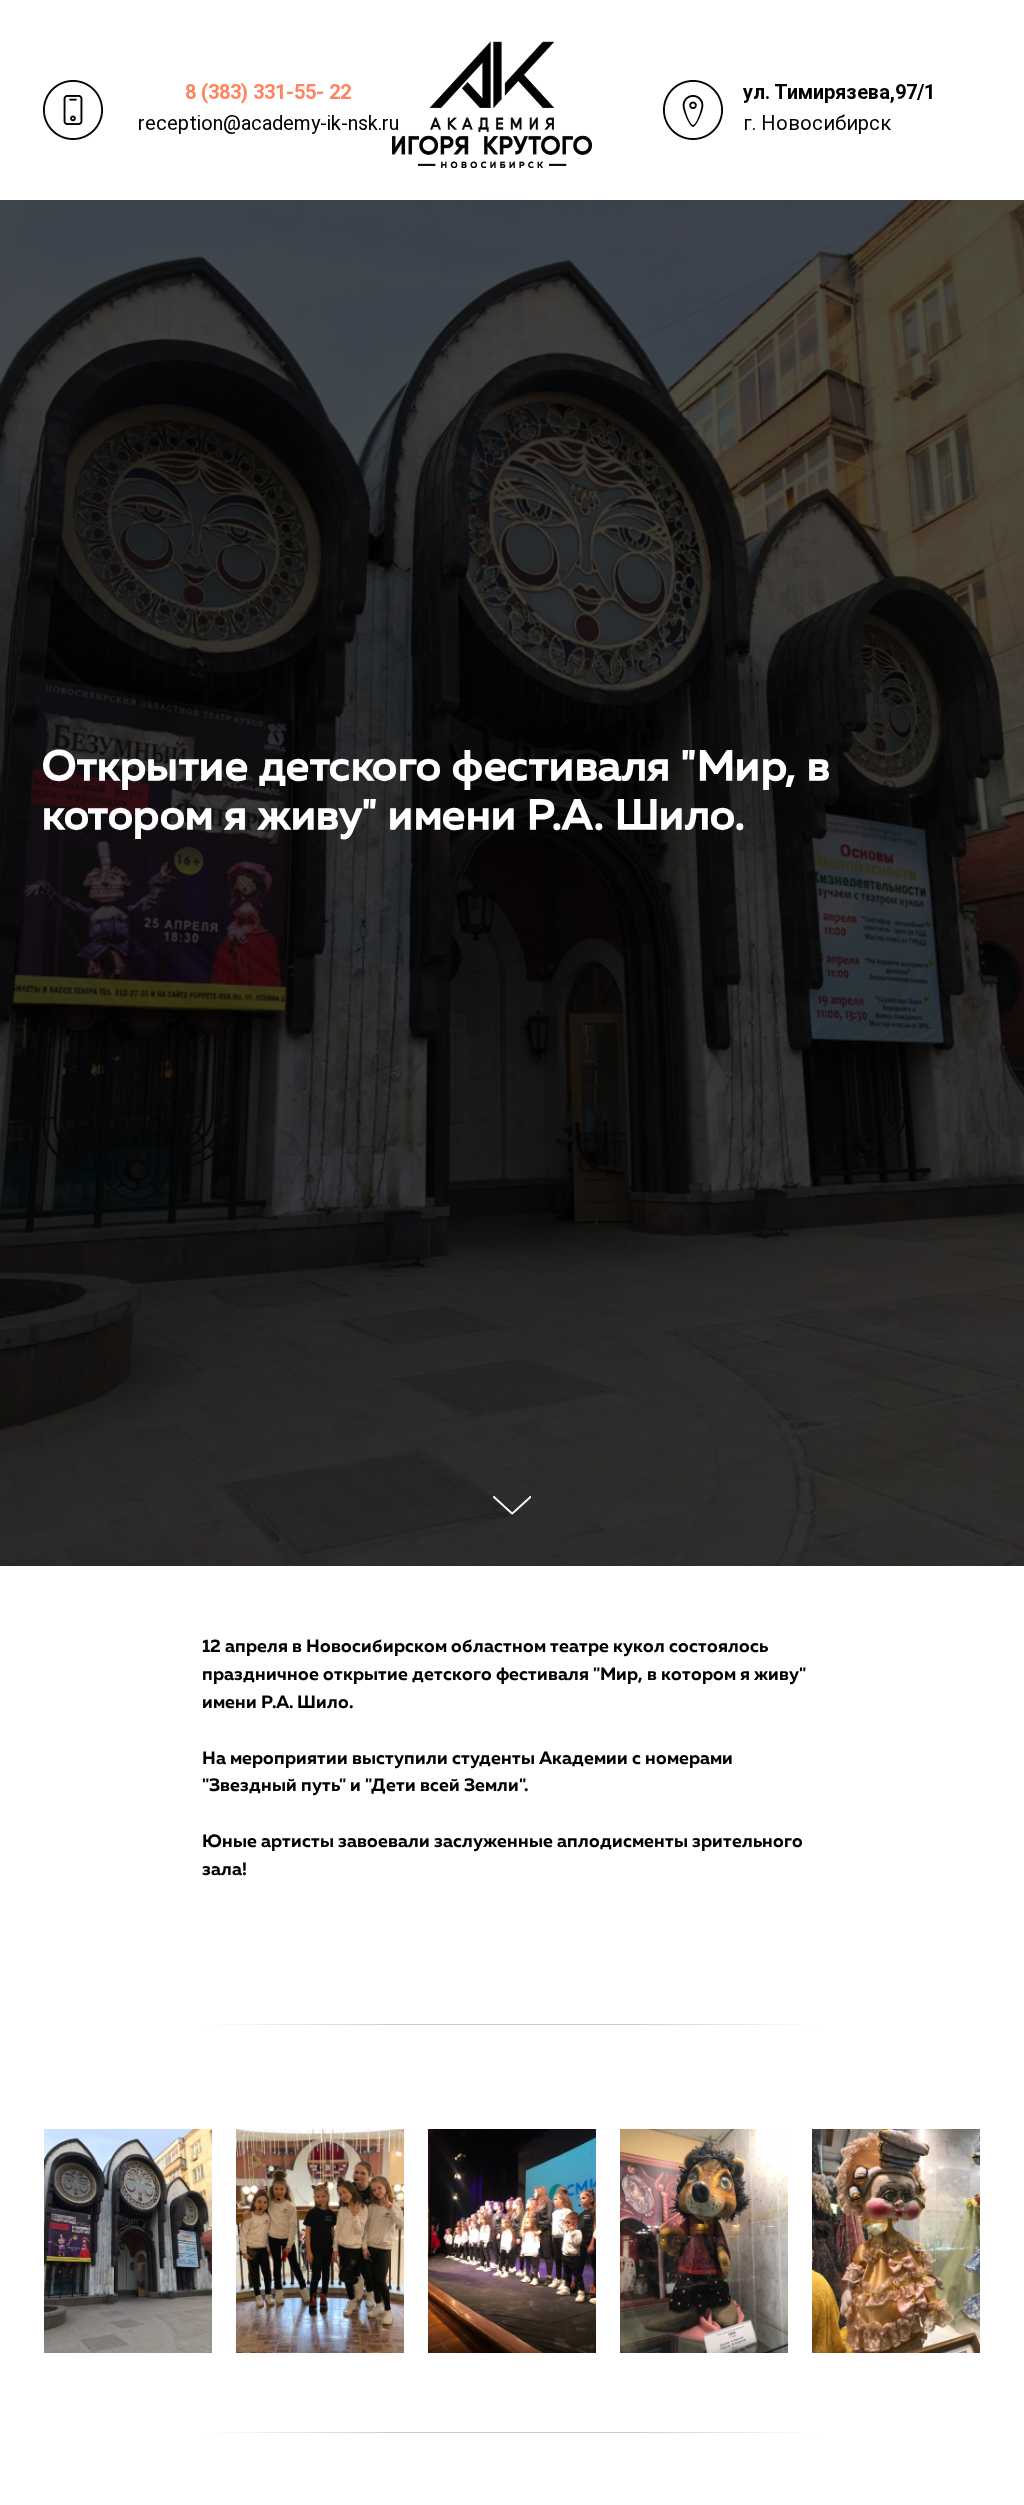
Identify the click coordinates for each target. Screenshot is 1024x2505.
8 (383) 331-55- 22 (268, 92)
